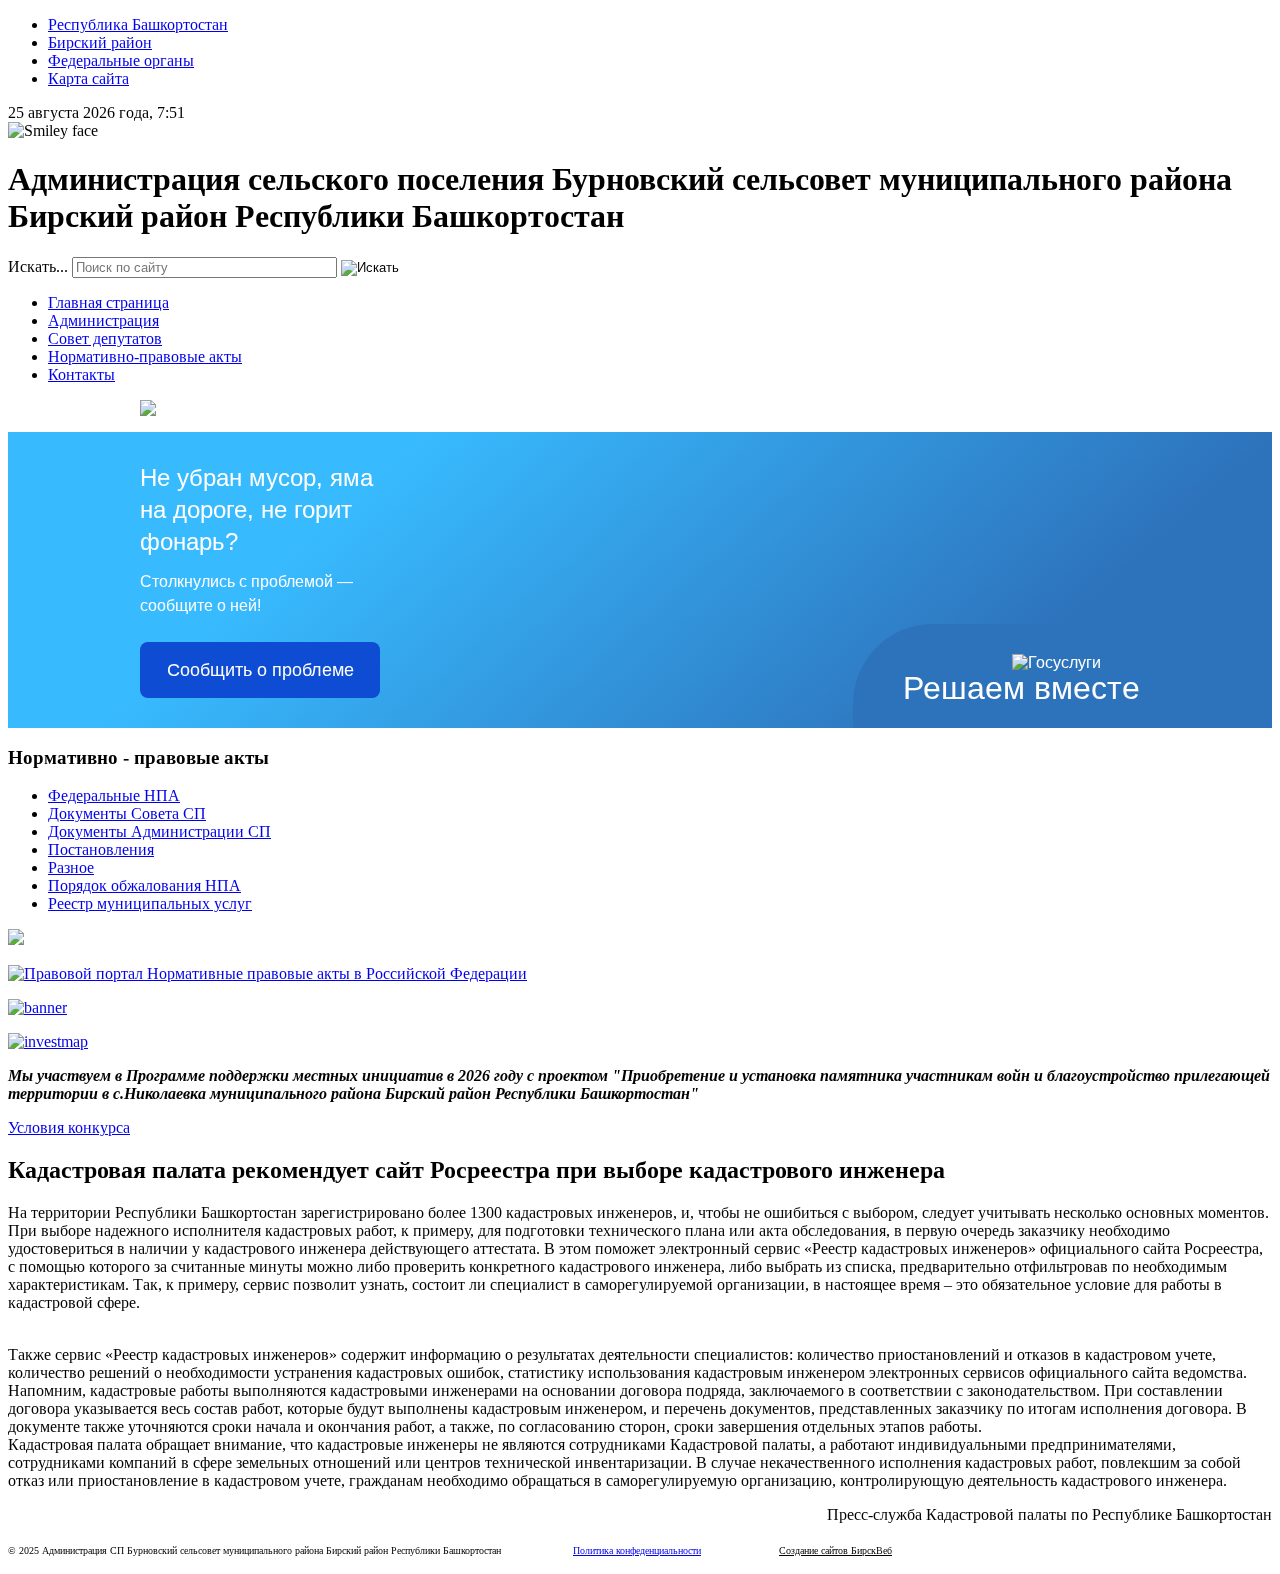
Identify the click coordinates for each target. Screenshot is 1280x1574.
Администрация (103, 320)
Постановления (101, 849)
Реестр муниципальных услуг (150, 903)
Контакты (81, 374)
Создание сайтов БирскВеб (835, 1550)
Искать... (38, 266)
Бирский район (100, 42)
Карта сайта (88, 78)
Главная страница (108, 302)
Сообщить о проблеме (260, 670)
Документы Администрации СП (159, 831)
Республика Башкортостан (138, 24)
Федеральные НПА (114, 795)
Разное (71, 867)
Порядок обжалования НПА (144, 885)
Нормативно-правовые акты (145, 356)
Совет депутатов (105, 338)
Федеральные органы (121, 60)
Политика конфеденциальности (637, 1550)
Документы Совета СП (127, 813)
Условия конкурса (69, 1127)
